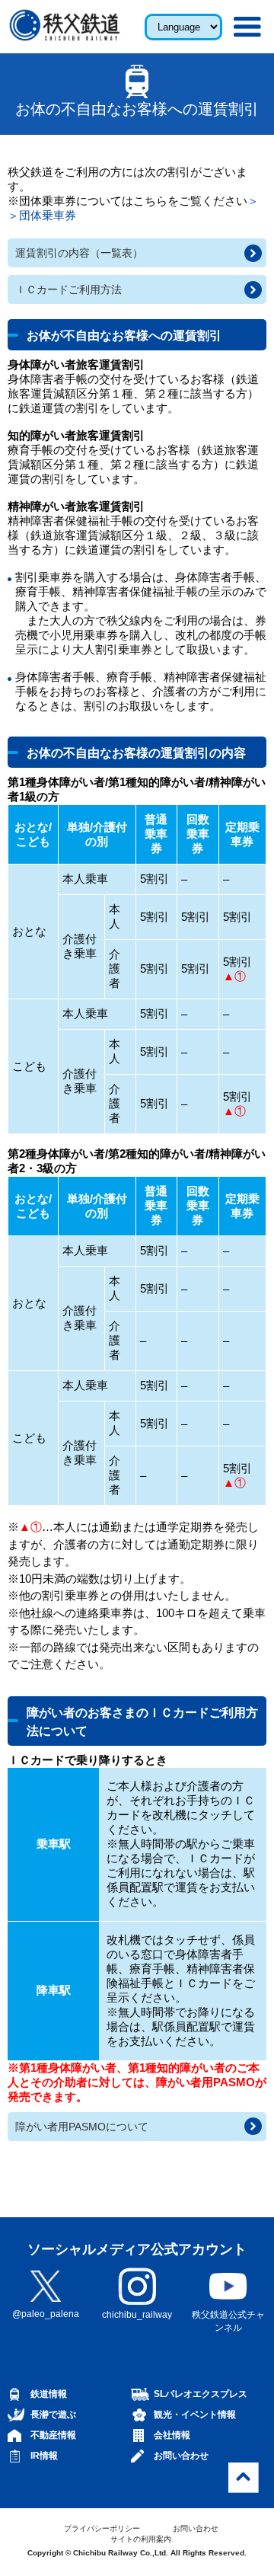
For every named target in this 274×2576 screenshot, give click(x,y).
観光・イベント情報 (195, 2415)
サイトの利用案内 (141, 2539)
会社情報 (172, 2435)
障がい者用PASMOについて (82, 2127)
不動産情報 (53, 2435)
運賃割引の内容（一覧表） (79, 253)
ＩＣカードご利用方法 (68, 289)
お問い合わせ (181, 2456)
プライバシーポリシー (102, 2528)
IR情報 (44, 2456)
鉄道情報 (49, 2394)
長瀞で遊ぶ (53, 2415)
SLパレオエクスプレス (201, 2394)
